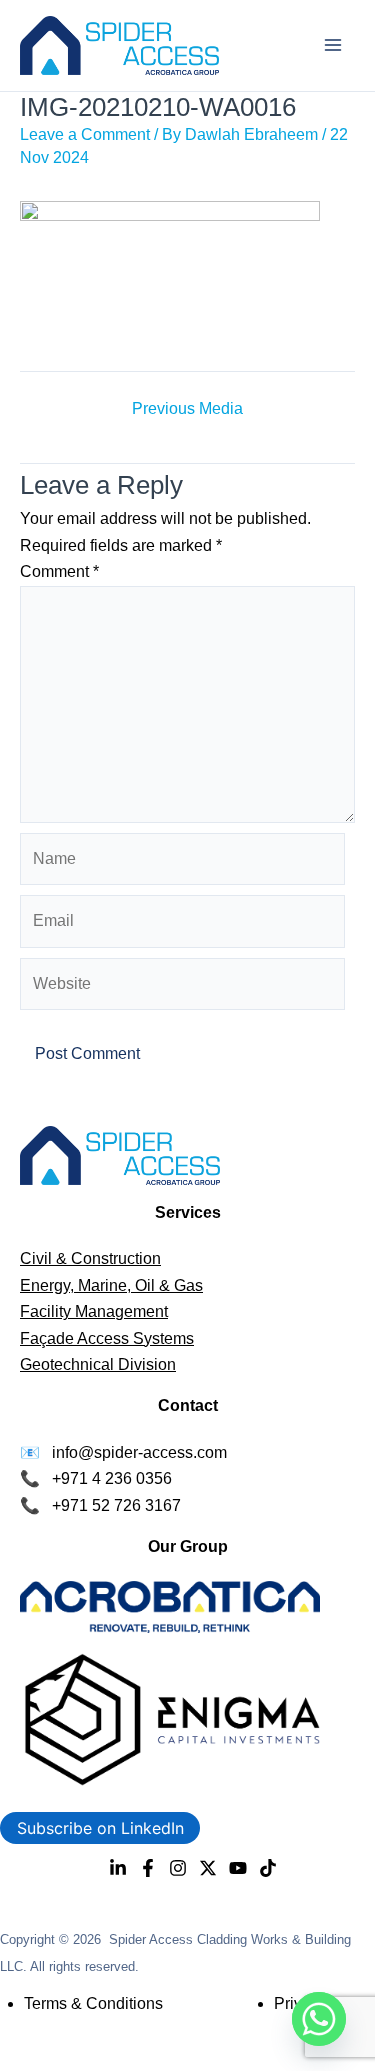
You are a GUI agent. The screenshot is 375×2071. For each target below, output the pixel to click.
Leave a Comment (85, 134)
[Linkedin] (118, 1868)
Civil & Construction (90, 1258)
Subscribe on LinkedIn (100, 1828)
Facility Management (94, 1311)
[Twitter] (208, 1868)
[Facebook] (148, 1868)
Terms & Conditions (93, 2003)
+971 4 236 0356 (112, 1478)
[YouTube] (238, 1868)
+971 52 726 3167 (116, 1505)
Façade (48, 1338)
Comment (59, 571)
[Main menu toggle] (333, 45)
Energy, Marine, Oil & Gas (111, 1285)
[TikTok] (268, 1868)
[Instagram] (178, 1868)
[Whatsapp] (319, 2019)
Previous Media (187, 409)
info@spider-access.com (139, 1452)
